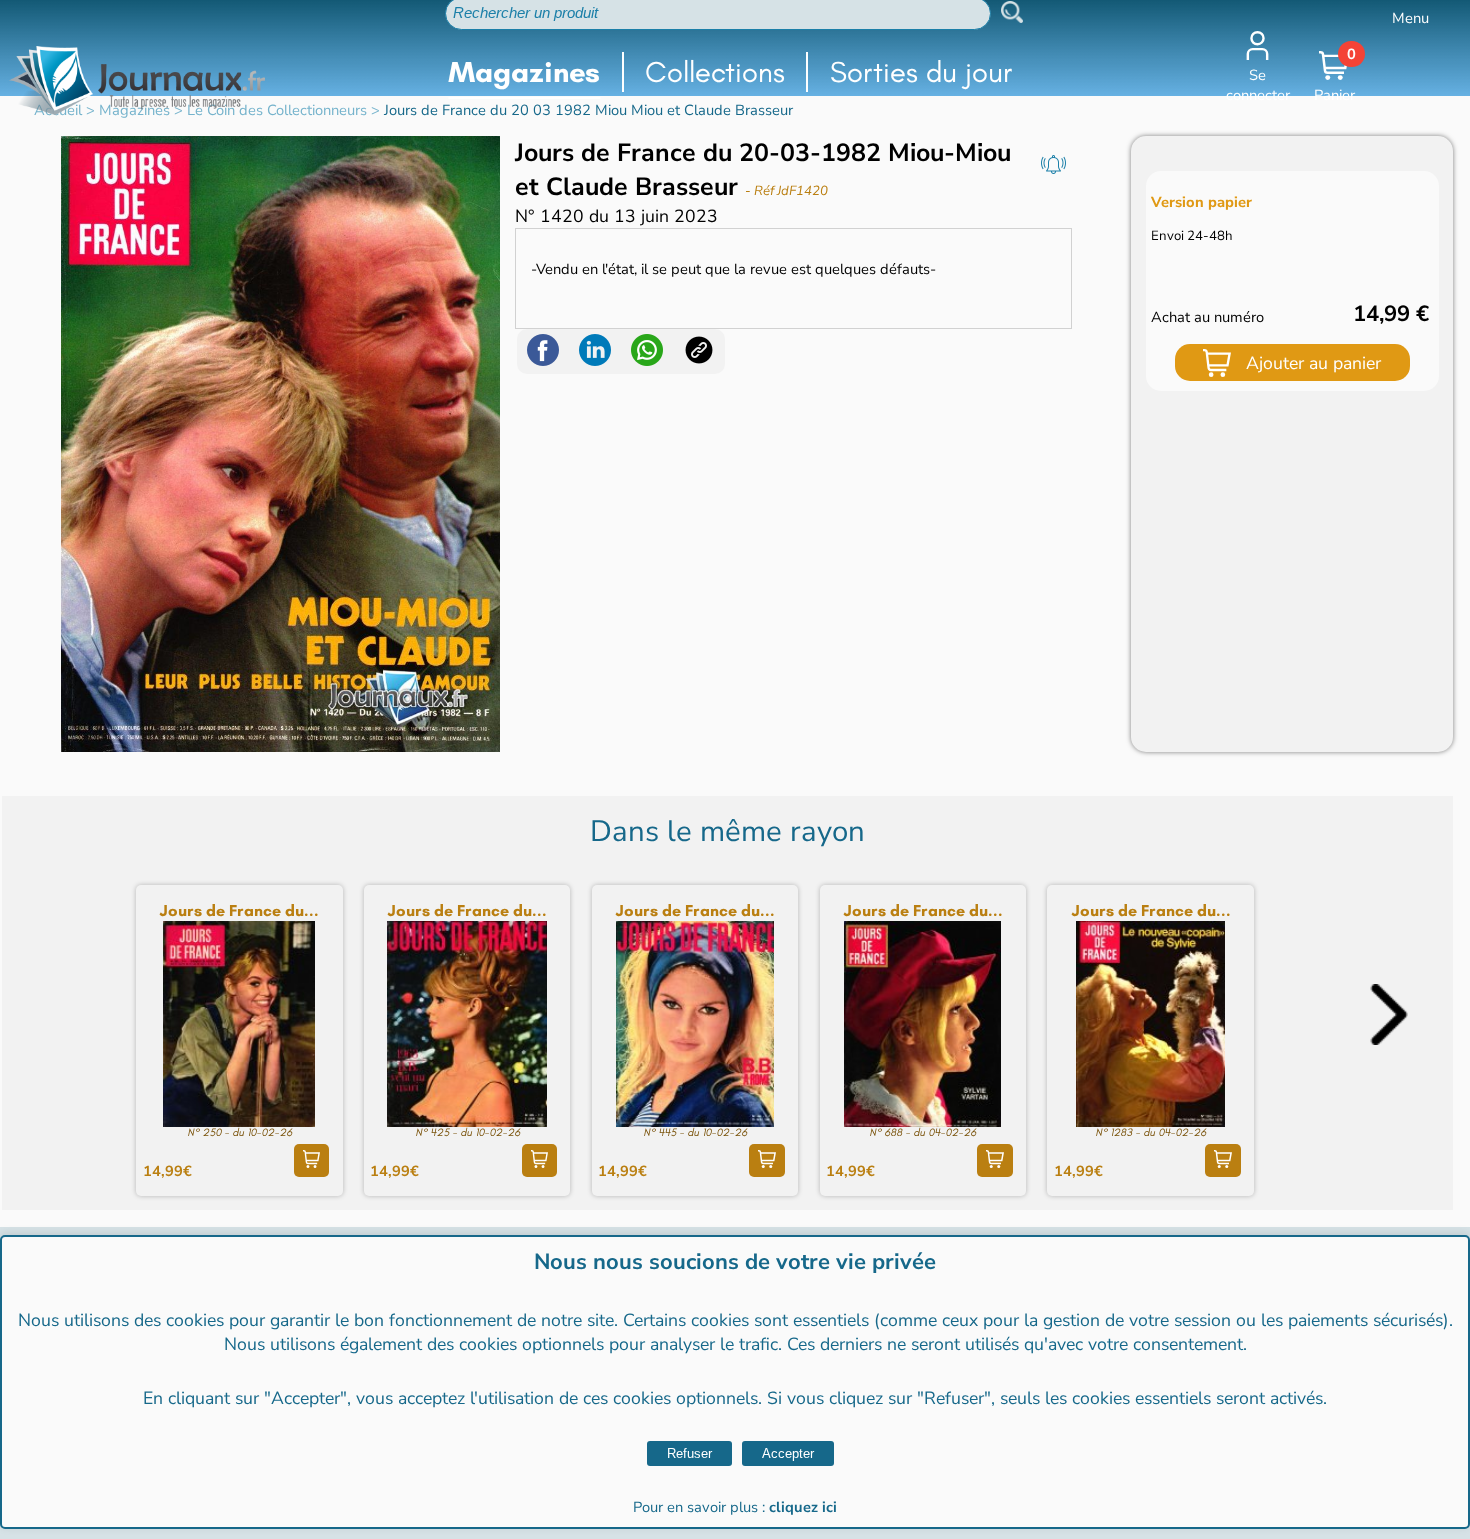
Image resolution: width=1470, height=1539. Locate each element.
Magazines (524, 72)
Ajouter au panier (1313, 363)
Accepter (788, 1453)
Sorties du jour (921, 72)
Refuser (689, 1453)
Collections (715, 72)
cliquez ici (803, 1507)
